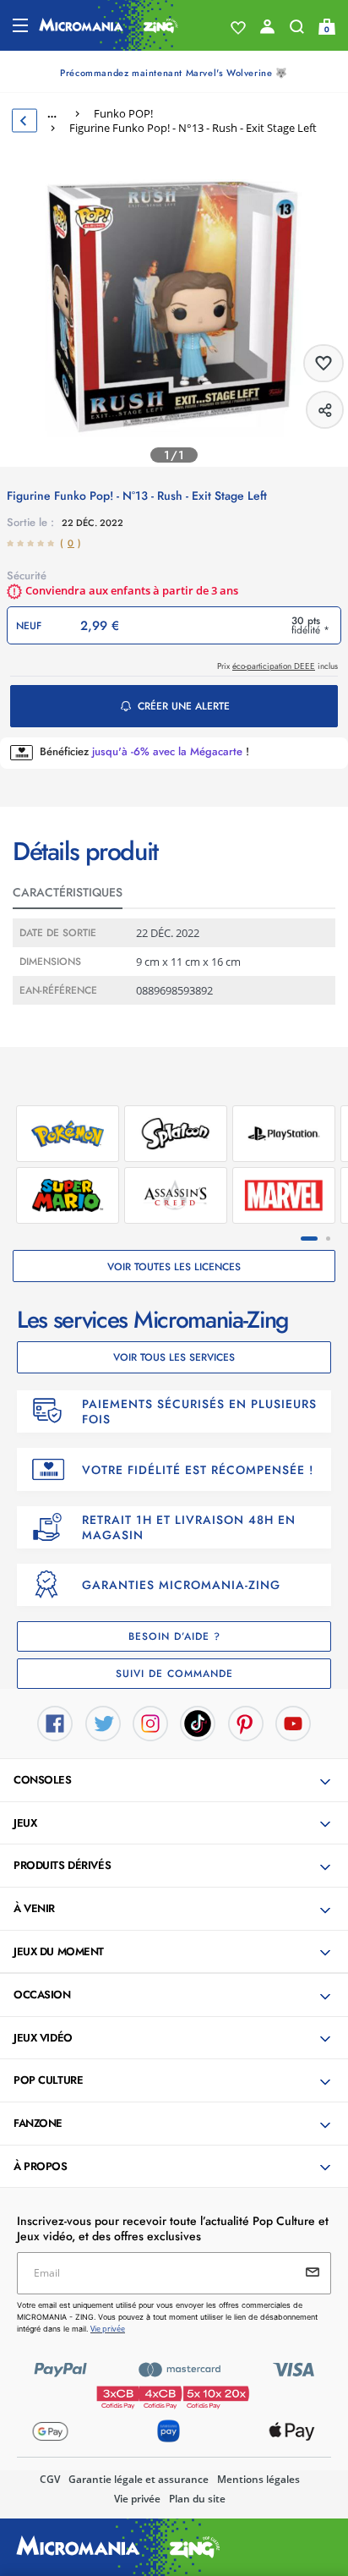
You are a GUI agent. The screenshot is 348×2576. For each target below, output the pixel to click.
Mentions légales (258, 2479)
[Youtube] (293, 1723)
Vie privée (137, 2499)
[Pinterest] (246, 1723)
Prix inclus (277, 666)
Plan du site (197, 2499)
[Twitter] (103, 1723)
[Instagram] (150, 1723)
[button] (176, 1781)
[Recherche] (297, 30)
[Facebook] (55, 1723)
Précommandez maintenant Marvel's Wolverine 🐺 (174, 73)
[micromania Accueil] (109, 25)
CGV (50, 2479)
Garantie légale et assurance (139, 2479)
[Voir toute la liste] (238, 28)
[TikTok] (198, 1723)
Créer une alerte (184, 706)
